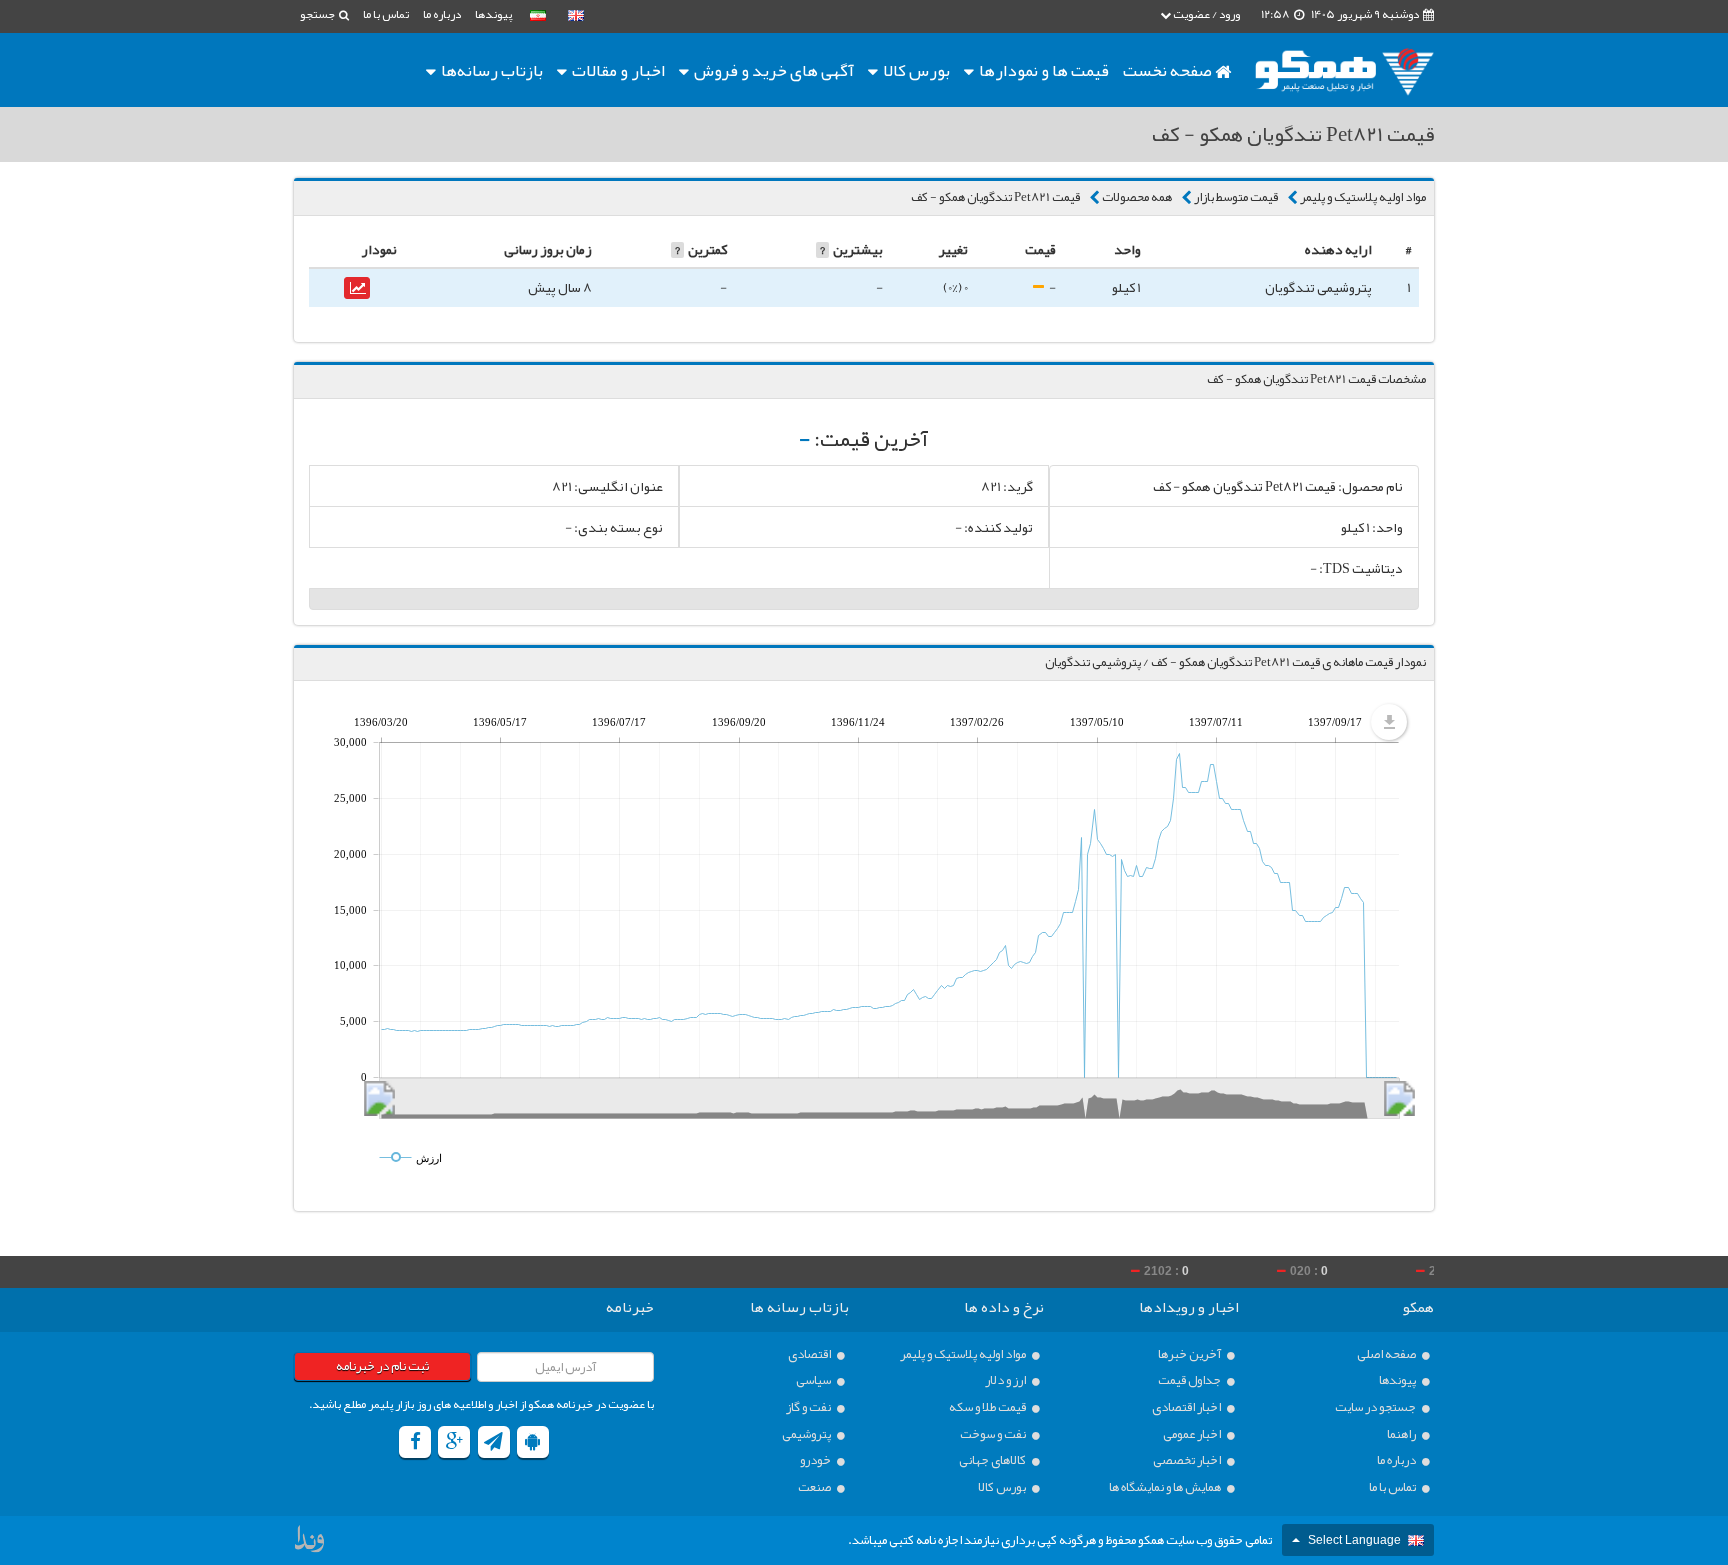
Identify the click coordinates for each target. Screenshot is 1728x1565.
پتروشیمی (807, 1434)
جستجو (318, 14)
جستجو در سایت (1376, 1407)
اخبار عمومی (1193, 1434)
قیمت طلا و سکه (988, 1407)
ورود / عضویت (1205, 14)
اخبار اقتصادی (1187, 1407)
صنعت (815, 1487)
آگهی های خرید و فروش (772, 70)
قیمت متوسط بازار (1236, 197)
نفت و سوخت (994, 1434)
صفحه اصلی (1387, 1354)
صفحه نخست (1169, 70)
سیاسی (814, 1380)
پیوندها (493, 14)
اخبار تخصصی (1188, 1460)
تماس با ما (386, 14)
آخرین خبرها (1190, 1354)
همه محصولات (1137, 197)
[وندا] (311, 1544)
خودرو (816, 1460)
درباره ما (442, 14)
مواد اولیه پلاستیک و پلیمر (1363, 197)
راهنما (1402, 1434)
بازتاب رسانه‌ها (490, 70)
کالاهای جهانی (993, 1460)
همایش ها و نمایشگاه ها (1166, 1487)
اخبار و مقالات (617, 70)
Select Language (1354, 1540)
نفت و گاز (809, 1407)
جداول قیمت (1190, 1380)
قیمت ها (1044, 70)
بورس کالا (915, 70)
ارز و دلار (1006, 1380)
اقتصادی (810, 1354)
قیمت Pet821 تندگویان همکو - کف (995, 197)
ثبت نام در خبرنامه (382, 1366)
